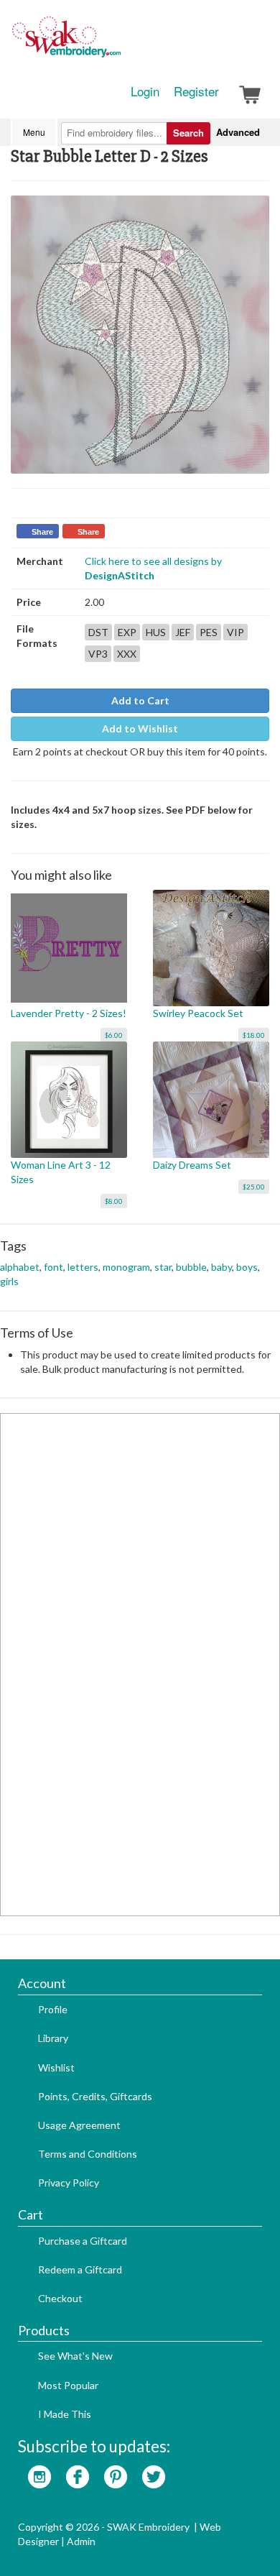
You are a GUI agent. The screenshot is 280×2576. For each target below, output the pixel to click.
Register (196, 91)
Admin (81, 2541)
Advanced (238, 132)
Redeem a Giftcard (80, 2269)
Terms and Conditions (88, 2154)
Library (53, 2038)
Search (188, 133)
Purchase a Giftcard (83, 2241)
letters (83, 1267)
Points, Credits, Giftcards (95, 2096)
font (53, 1267)
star (163, 1267)
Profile (53, 2009)
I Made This (65, 2414)
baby (221, 1267)
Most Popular (68, 2385)
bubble (191, 1267)
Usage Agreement (79, 2125)
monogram (126, 1267)
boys (247, 1267)
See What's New (75, 2356)
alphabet (20, 1267)
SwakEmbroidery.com (118, 43)
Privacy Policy (69, 2182)
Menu (34, 132)
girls (9, 1281)
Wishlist (56, 2067)
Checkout (60, 2298)
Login (145, 91)
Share (42, 532)
